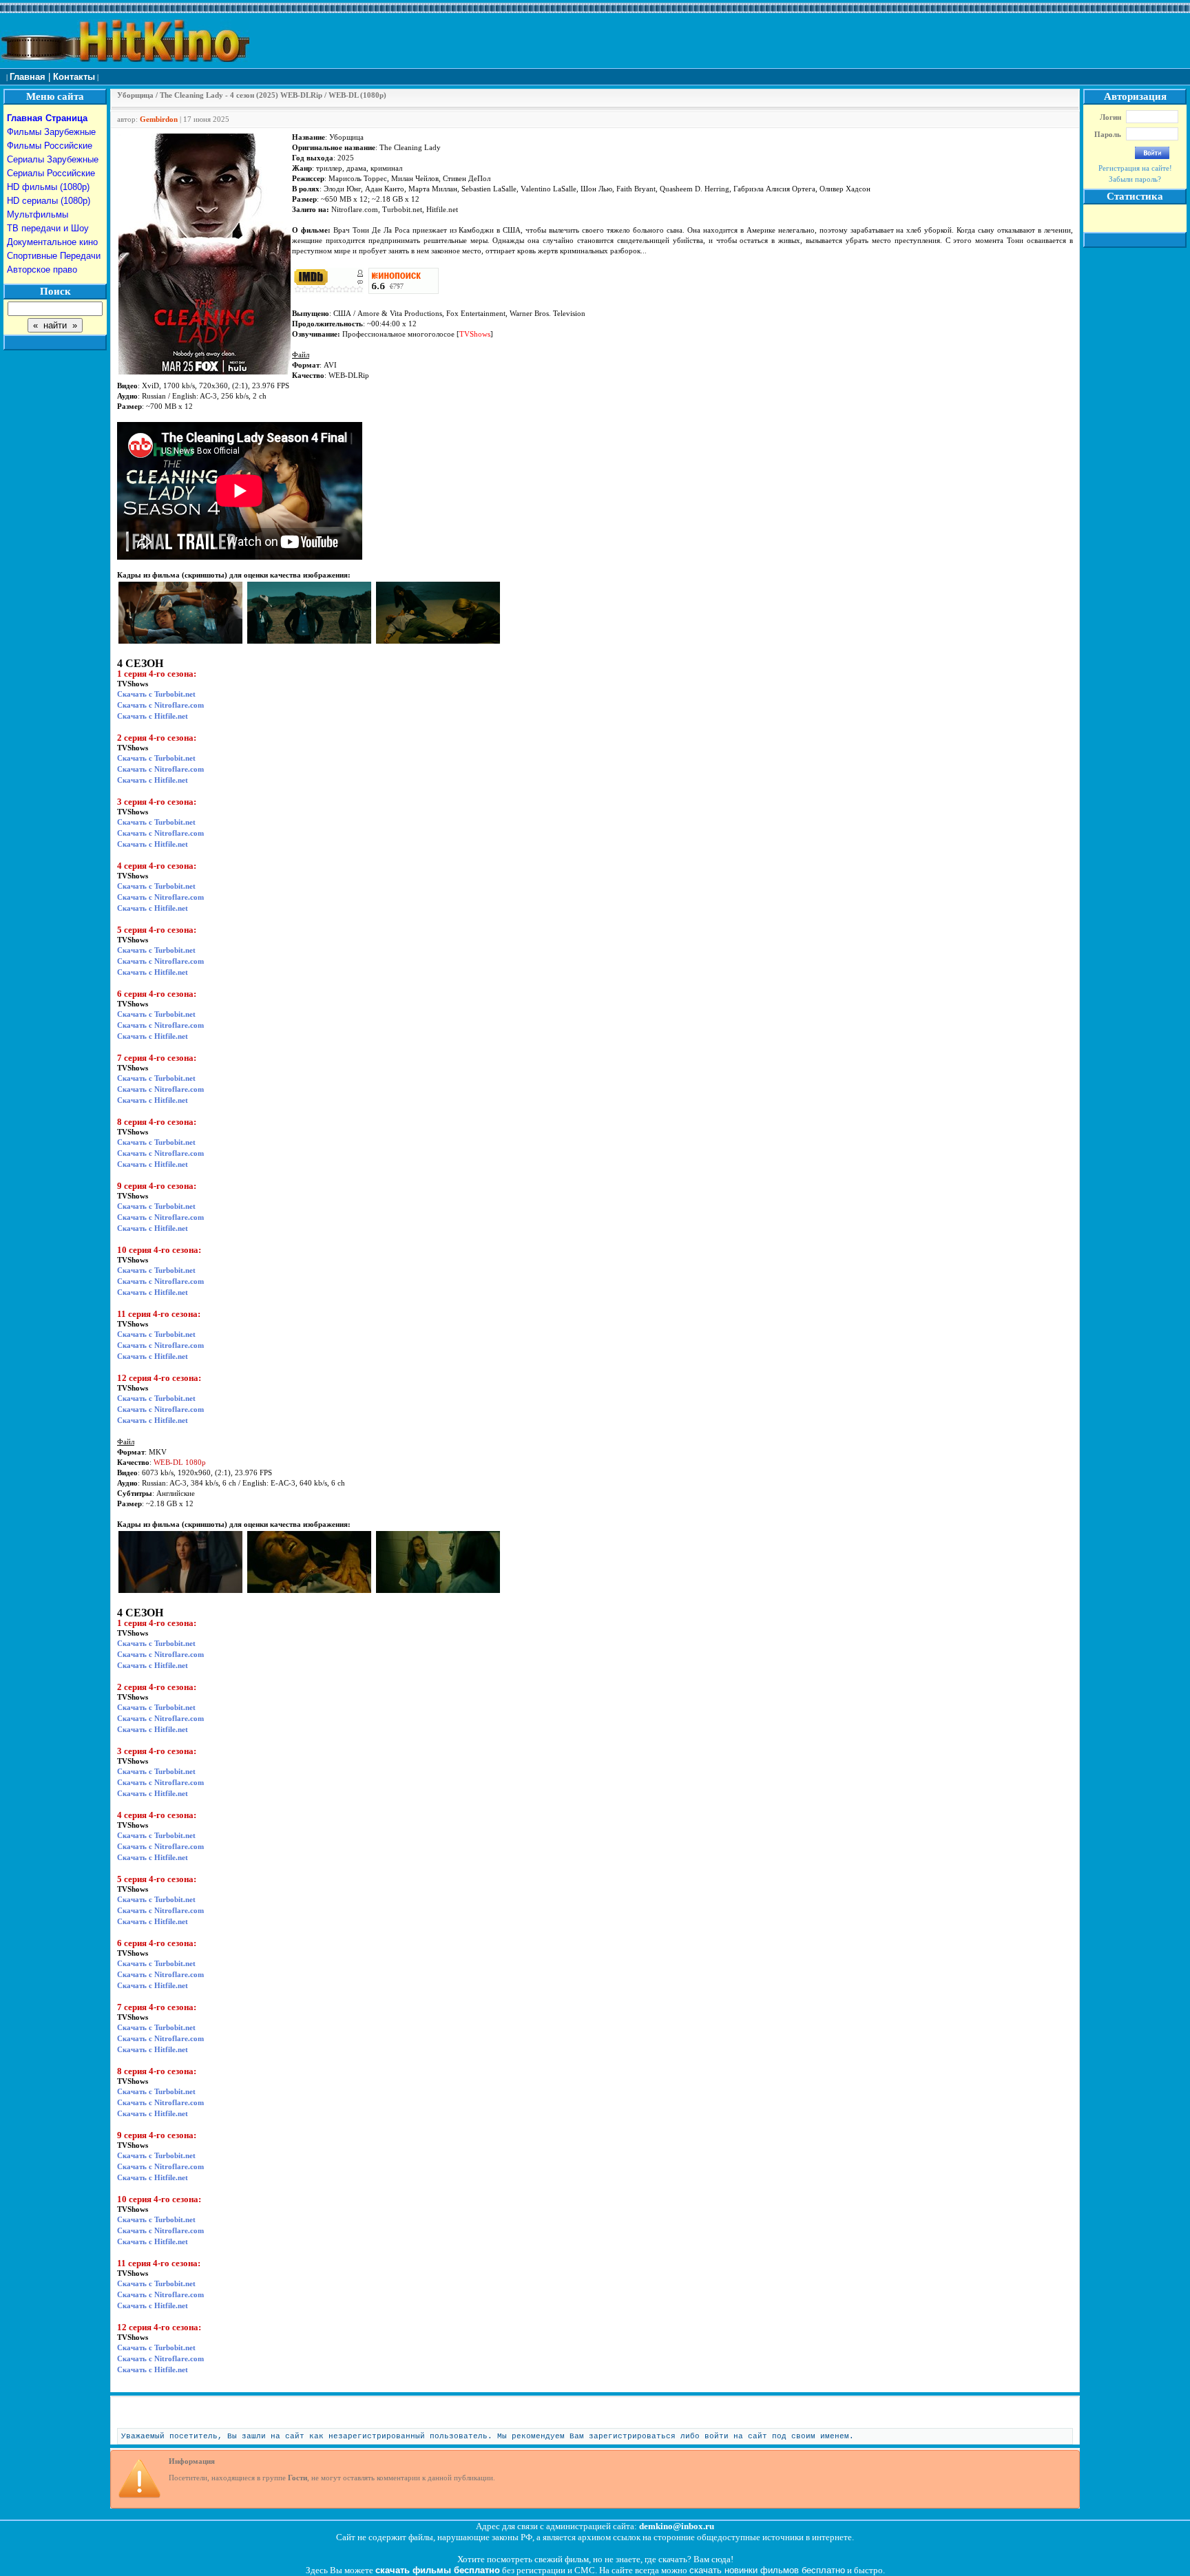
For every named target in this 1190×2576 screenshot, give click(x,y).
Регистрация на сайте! (1135, 168)
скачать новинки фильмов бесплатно (767, 2570)
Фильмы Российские (50, 146)
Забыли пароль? (1135, 179)
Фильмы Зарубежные (51, 132)
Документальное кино (52, 242)
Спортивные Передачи (54, 256)
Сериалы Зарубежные (53, 159)
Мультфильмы (38, 214)
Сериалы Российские (51, 173)
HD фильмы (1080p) (48, 187)
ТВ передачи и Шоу (48, 228)
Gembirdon (159, 119)
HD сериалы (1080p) (49, 201)
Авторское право (42, 270)
